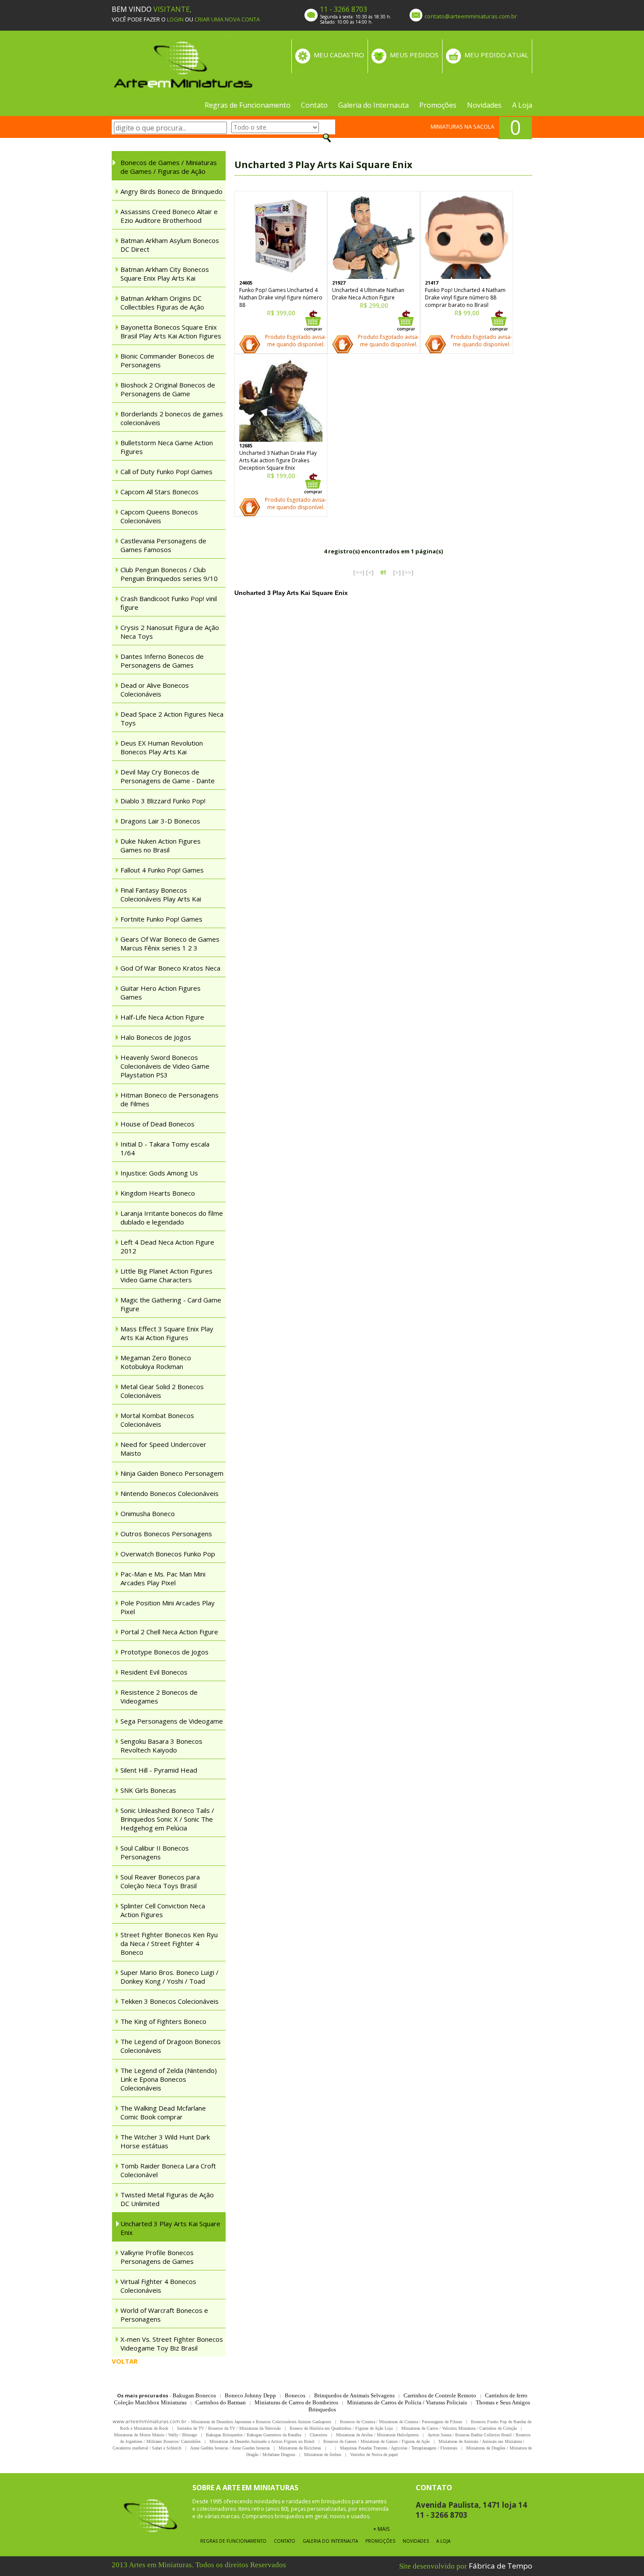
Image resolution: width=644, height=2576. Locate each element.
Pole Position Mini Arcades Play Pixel (168, 1607)
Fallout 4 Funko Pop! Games (162, 870)
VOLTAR (125, 2361)
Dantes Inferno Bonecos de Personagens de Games (162, 661)
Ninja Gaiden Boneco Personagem (172, 1473)
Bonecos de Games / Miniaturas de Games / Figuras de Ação (169, 167)
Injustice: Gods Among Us (159, 1173)
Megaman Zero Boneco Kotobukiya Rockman (156, 1362)
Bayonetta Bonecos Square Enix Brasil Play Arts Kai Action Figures (171, 331)
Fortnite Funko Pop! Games (161, 919)
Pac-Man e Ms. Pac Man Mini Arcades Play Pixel (163, 1578)
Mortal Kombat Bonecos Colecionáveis (157, 1420)
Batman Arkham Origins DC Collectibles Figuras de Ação (162, 303)
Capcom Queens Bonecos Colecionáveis (159, 516)
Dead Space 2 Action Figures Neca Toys (172, 718)
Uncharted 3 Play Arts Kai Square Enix (170, 2228)
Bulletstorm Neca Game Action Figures (167, 447)
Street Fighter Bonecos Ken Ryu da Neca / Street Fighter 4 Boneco (169, 1943)
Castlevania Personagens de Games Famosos (163, 545)
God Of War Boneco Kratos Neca (170, 968)
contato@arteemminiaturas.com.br (471, 16)
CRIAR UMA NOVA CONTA (227, 19)
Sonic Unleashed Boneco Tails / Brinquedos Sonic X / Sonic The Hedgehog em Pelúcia (167, 1819)
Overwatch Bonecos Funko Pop (168, 1554)
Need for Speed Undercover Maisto (163, 1449)
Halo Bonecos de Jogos (156, 1037)
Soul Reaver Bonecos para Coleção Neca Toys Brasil (160, 1881)
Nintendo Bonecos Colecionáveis (170, 1493)
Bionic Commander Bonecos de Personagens (167, 360)
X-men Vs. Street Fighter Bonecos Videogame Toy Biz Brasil (172, 2344)
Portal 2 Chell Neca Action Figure (169, 1632)
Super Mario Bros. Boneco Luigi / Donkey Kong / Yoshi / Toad (170, 1977)
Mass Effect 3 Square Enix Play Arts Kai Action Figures (167, 1333)
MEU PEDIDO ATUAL (496, 55)
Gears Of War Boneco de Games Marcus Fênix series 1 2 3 (170, 943)
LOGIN (175, 19)
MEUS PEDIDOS (414, 55)
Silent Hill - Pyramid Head (159, 1770)
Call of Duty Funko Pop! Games (166, 472)
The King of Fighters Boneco (163, 2021)
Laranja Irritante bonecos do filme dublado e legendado (172, 1218)
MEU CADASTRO (339, 55)
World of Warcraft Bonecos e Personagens (164, 2315)
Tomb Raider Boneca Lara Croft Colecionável (168, 2170)
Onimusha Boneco (148, 1513)
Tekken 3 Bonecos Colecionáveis (170, 2001)
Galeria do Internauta (373, 105)
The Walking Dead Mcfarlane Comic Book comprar (163, 2112)
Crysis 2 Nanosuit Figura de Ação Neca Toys (170, 632)
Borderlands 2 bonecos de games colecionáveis (172, 418)
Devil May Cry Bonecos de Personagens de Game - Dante (168, 776)
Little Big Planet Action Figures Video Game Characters (166, 1275)
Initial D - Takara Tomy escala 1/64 (165, 1148)
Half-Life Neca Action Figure (162, 1017)
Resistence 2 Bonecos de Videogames (159, 1696)
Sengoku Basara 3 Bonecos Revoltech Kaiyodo (161, 1745)
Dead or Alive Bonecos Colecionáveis (155, 690)
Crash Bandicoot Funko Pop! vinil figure (169, 603)
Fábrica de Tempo (501, 2566)
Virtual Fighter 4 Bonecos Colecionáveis (158, 2286)
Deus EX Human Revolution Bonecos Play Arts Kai (162, 747)
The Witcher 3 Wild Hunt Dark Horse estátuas (165, 2141)
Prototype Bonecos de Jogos (165, 1652)
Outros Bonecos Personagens (166, 1534)
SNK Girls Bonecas (148, 1790)
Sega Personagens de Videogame (172, 1721)
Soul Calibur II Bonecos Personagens (155, 1852)
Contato (314, 105)
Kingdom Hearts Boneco (158, 1193)
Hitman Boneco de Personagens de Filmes (170, 1099)
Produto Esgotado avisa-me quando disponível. (296, 341)
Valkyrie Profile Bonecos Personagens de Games (157, 2257)
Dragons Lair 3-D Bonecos (160, 821)
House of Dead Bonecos (157, 1124)
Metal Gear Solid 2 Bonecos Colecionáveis (162, 1391)
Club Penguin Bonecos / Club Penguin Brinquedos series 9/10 (169, 574)
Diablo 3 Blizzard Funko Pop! (163, 801)
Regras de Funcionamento (248, 105)
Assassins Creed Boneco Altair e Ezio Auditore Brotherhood (169, 216)
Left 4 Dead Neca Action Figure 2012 (167, 1246)
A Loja (522, 105)
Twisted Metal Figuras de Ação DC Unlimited (167, 2199)
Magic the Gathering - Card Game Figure (171, 1304)
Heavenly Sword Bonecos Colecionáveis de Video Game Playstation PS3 (165, 1066)
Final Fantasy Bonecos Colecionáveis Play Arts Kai (161, 894)
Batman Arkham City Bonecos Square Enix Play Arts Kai (165, 274)
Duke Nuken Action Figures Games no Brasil (161, 845)
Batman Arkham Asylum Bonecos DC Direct (170, 245)
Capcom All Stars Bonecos (159, 492)
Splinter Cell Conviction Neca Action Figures (163, 1910)
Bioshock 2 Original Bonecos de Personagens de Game (168, 389)
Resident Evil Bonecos (154, 1672)
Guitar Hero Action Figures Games (161, 992)
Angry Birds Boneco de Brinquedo (172, 191)
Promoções (438, 105)
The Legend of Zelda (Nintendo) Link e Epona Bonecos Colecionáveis (169, 2079)
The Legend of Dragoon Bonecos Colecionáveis (171, 2046)
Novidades (484, 105)
